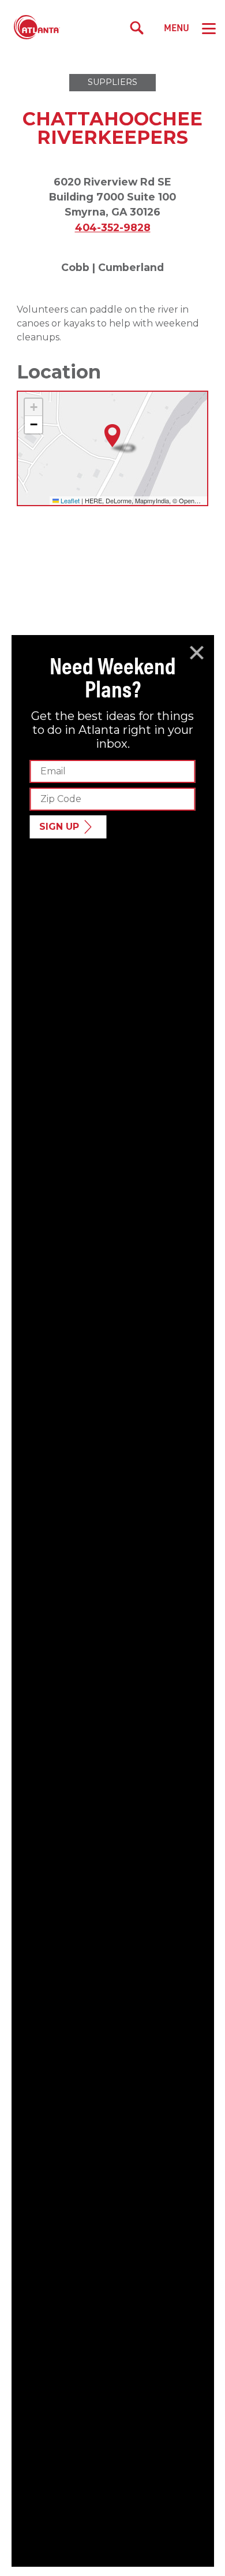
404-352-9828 (113, 227)
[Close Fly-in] (197, 653)
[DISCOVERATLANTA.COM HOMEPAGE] (37, 28)
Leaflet (69, 500)
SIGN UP (59, 827)
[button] (112, 436)
